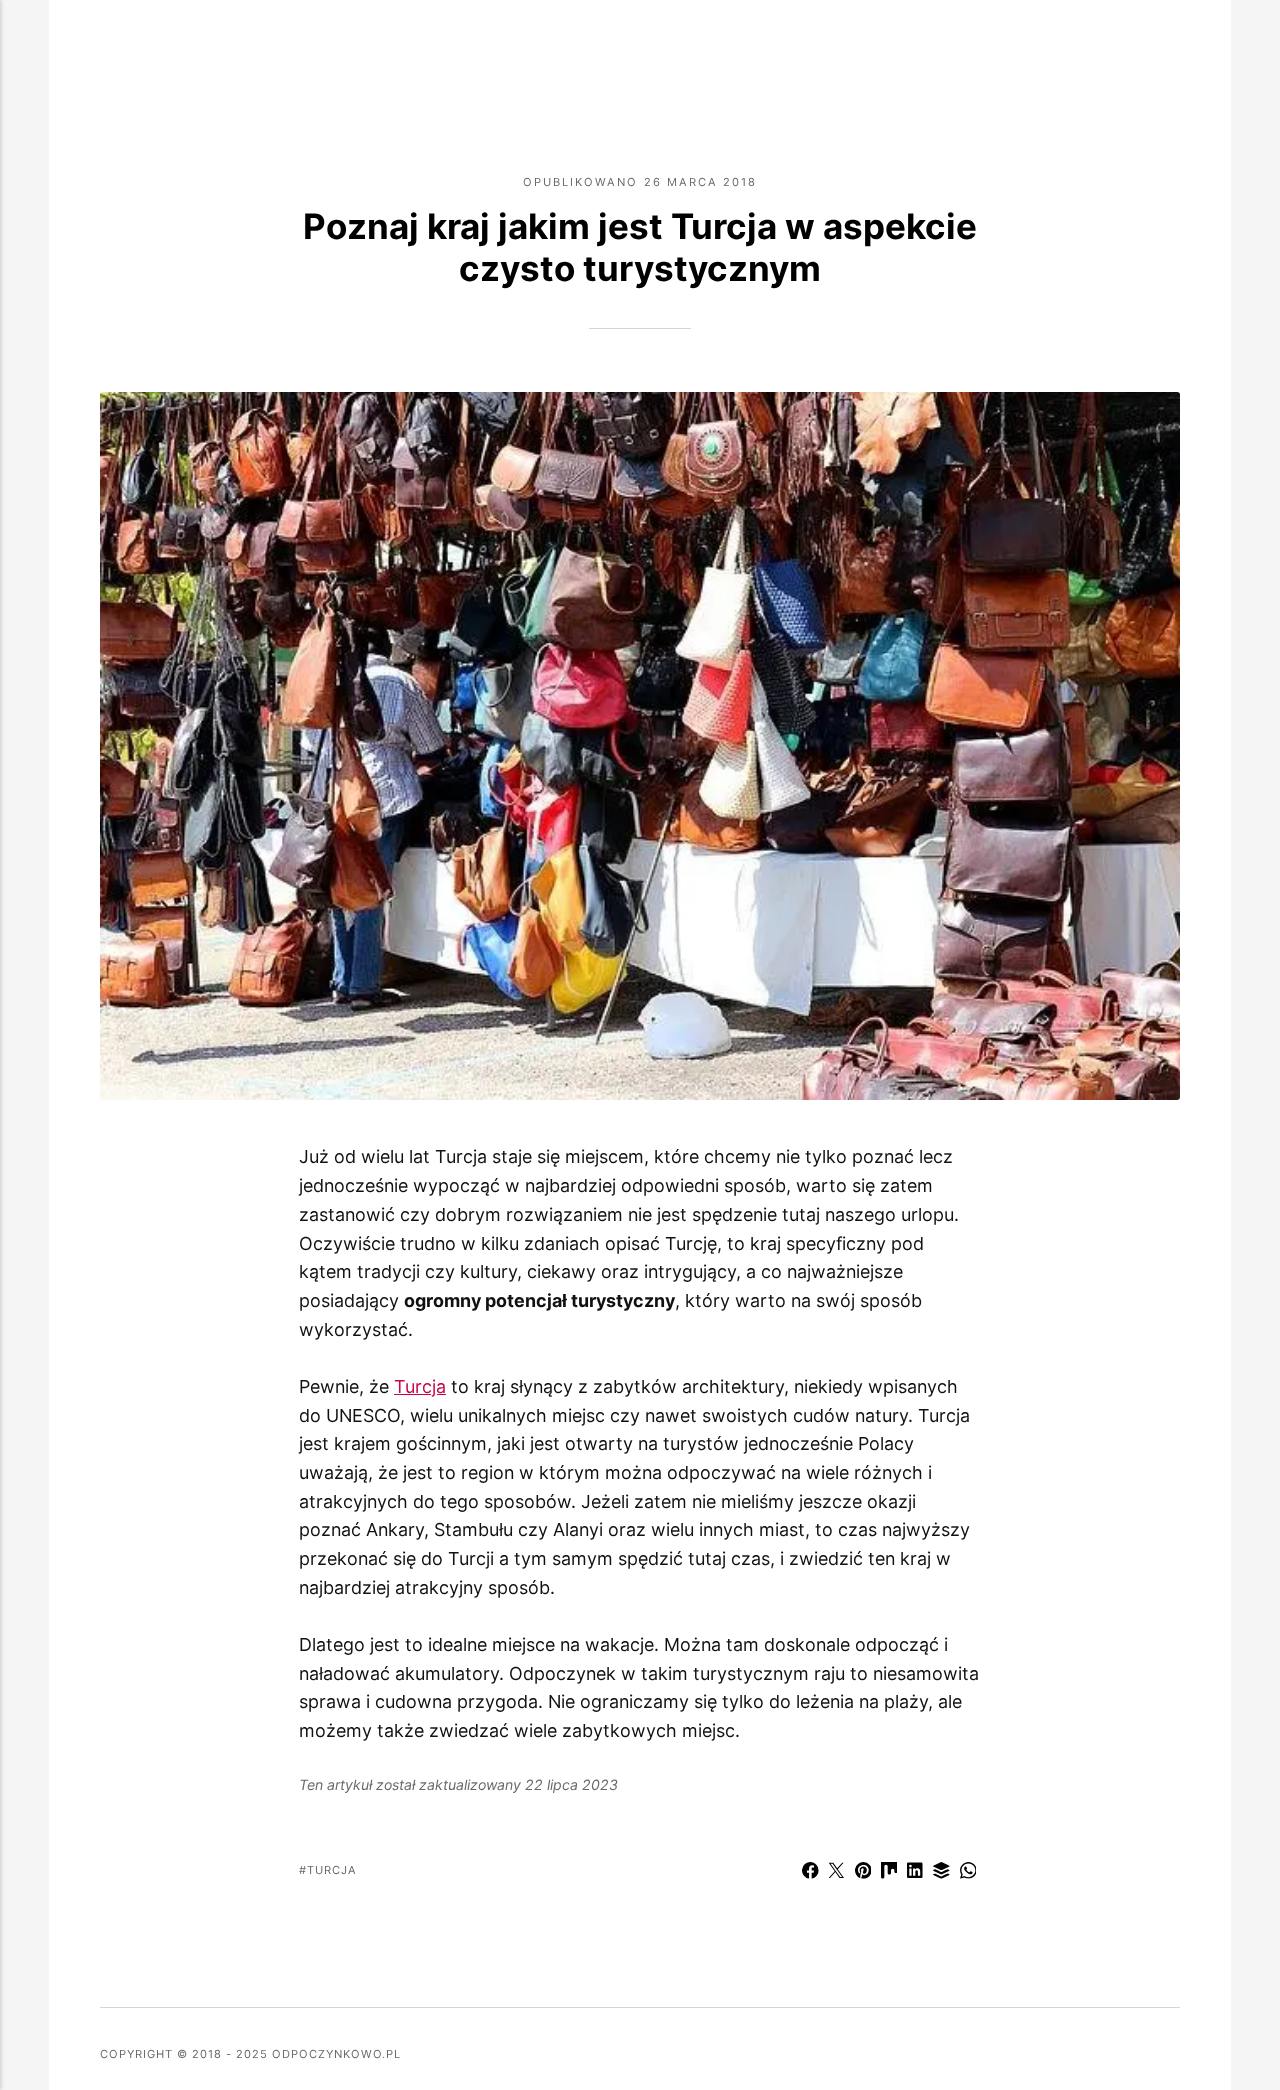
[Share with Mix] (889, 1873)
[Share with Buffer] (942, 1873)
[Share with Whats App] (968, 1873)
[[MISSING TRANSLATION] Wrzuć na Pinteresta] (863, 1873)
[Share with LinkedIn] (915, 1873)
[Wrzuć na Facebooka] (810, 1873)
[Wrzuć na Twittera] (837, 1873)
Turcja (420, 1386)
